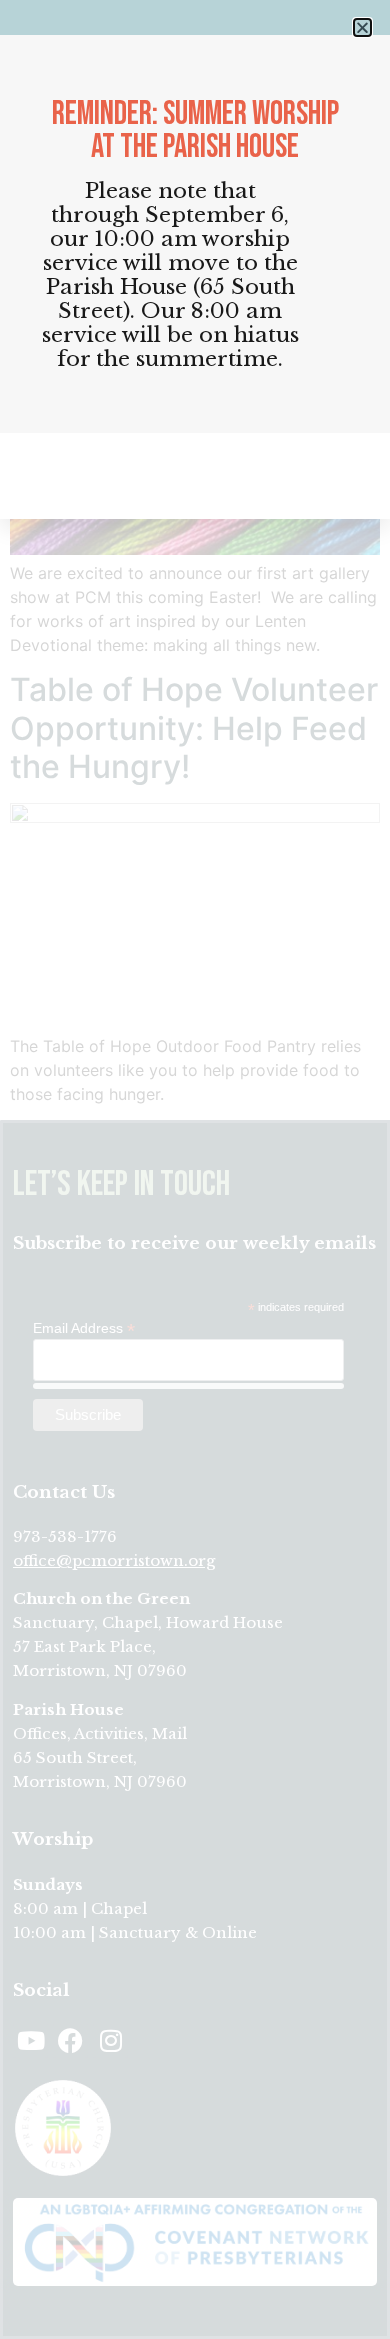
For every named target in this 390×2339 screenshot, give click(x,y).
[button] (362, 27)
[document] (195, 1169)
